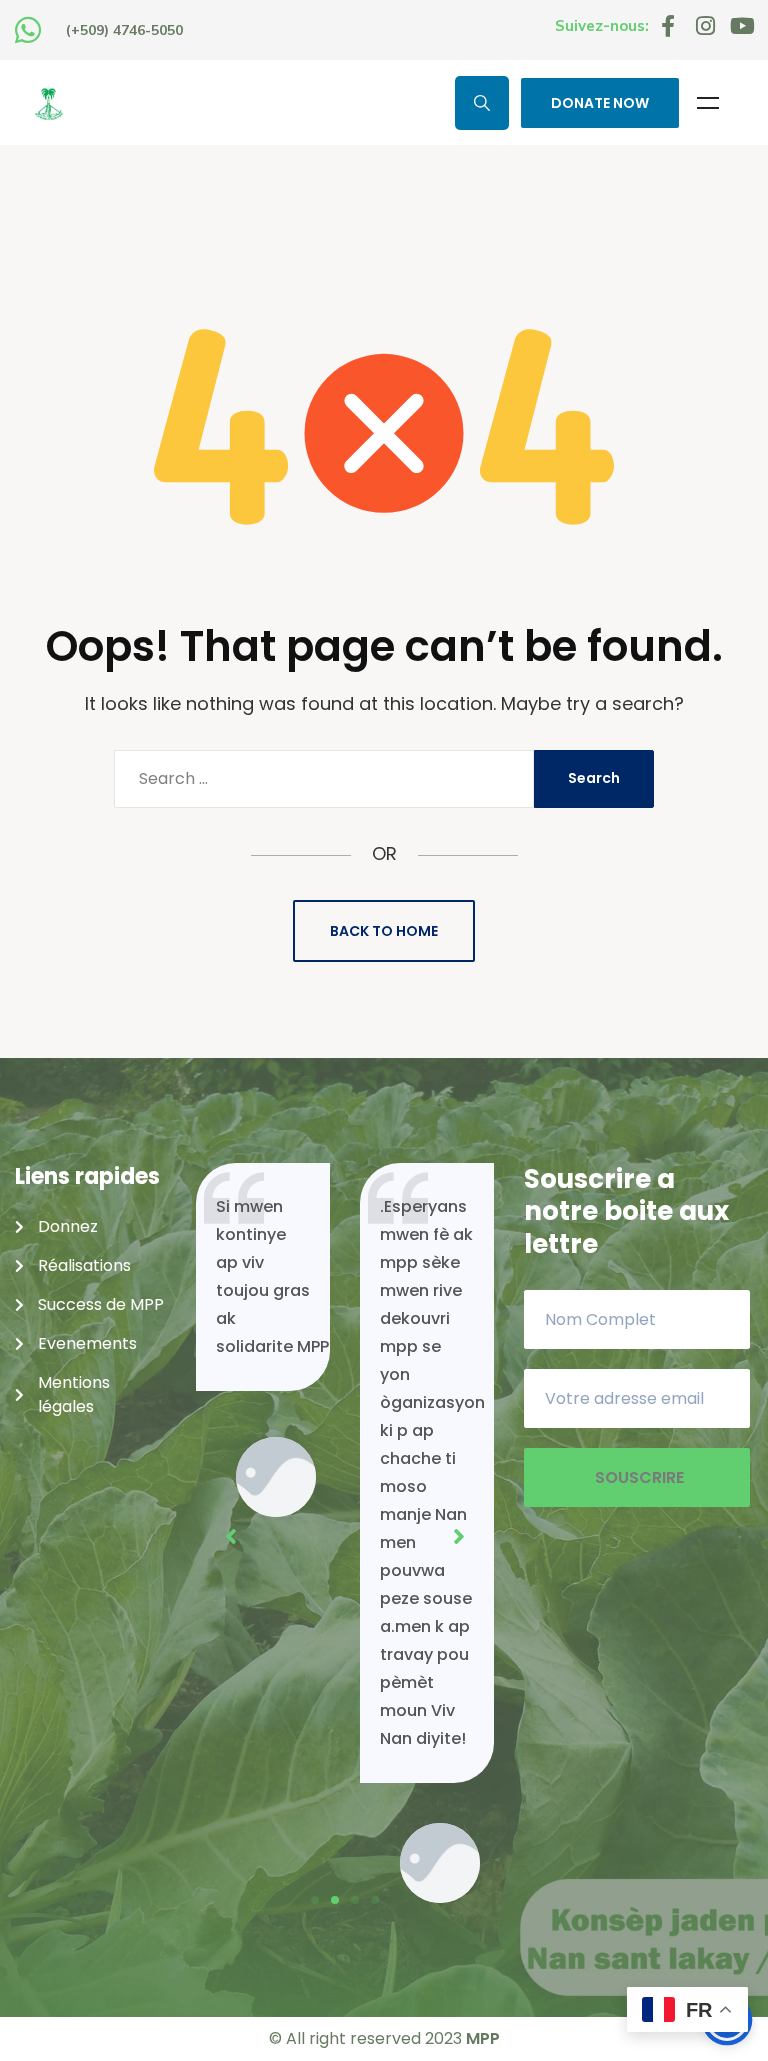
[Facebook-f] (668, 26)
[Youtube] (742, 26)
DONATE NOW (600, 103)
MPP (483, 2038)
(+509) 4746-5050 (124, 30)
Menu (708, 103)
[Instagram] (705, 26)
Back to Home (384, 931)
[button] (315, 1900)
